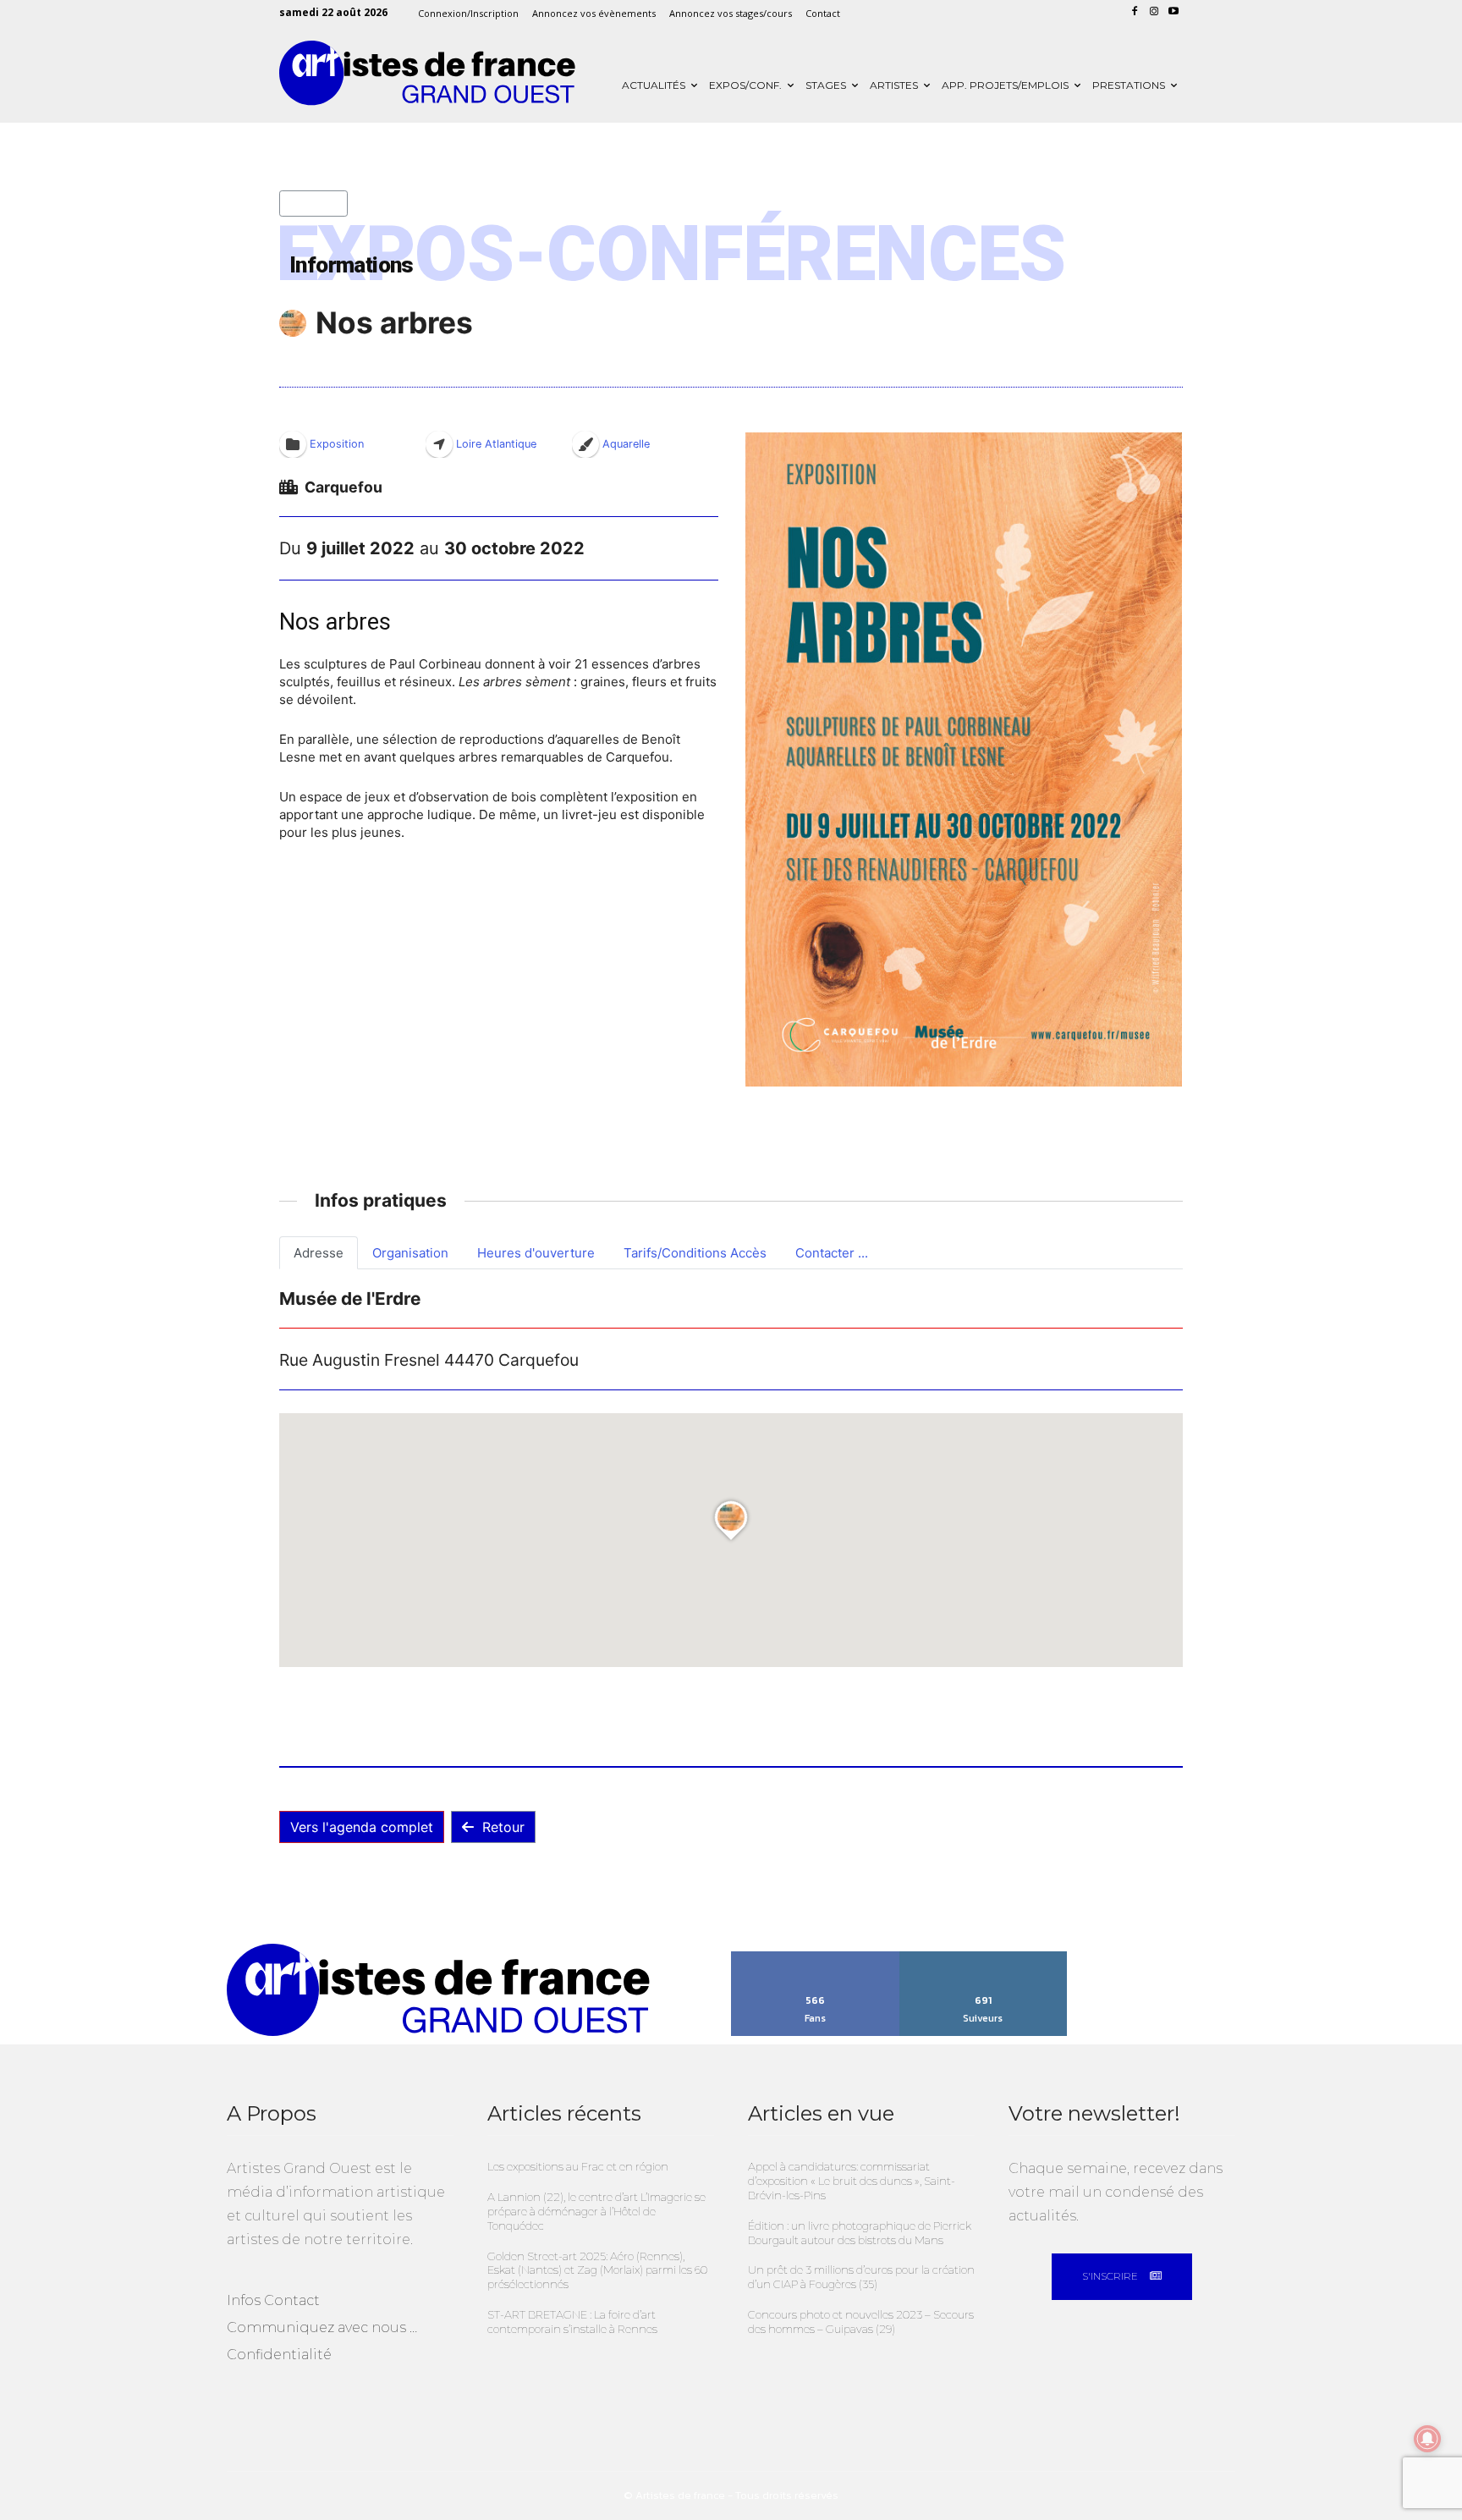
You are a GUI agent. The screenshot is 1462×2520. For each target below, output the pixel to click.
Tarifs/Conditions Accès (695, 1253)
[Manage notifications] (1427, 2439)
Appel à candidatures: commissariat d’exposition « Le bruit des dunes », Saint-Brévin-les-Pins (852, 2181)
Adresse (319, 1253)
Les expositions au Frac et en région (578, 2166)
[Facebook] (1135, 12)
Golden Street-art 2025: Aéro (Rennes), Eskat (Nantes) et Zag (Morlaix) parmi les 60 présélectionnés (597, 2270)
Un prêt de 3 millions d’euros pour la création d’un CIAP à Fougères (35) (861, 2277)
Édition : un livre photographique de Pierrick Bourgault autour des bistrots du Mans (860, 2233)
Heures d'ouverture (536, 1253)
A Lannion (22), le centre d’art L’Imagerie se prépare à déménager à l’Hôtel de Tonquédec (596, 2211)
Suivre (983, 1957)
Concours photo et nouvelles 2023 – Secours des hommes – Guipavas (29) (861, 2322)
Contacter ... (832, 1253)
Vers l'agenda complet (362, 1827)
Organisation (410, 1253)
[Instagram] (1154, 12)
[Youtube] (1173, 12)
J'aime (815, 1957)
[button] (963, 759)
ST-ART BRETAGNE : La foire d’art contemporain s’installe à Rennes (572, 2322)
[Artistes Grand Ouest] (427, 73)
